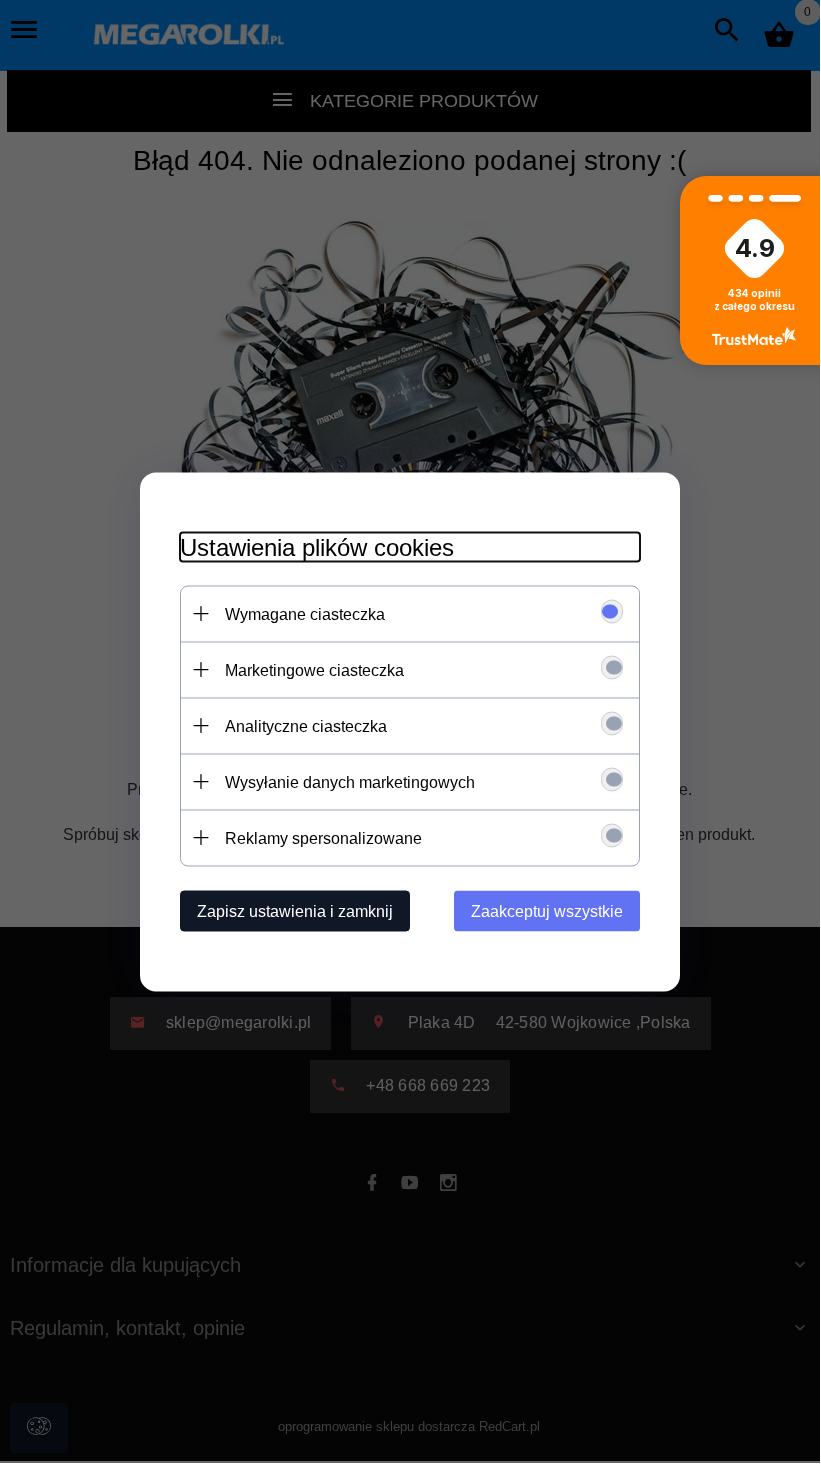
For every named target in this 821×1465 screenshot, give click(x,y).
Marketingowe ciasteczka (314, 669)
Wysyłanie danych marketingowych (350, 781)
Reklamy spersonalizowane (323, 837)
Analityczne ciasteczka (306, 725)
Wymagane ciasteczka (305, 613)
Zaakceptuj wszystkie (547, 910)
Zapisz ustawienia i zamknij (295, 910)
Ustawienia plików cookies (317, 546)
